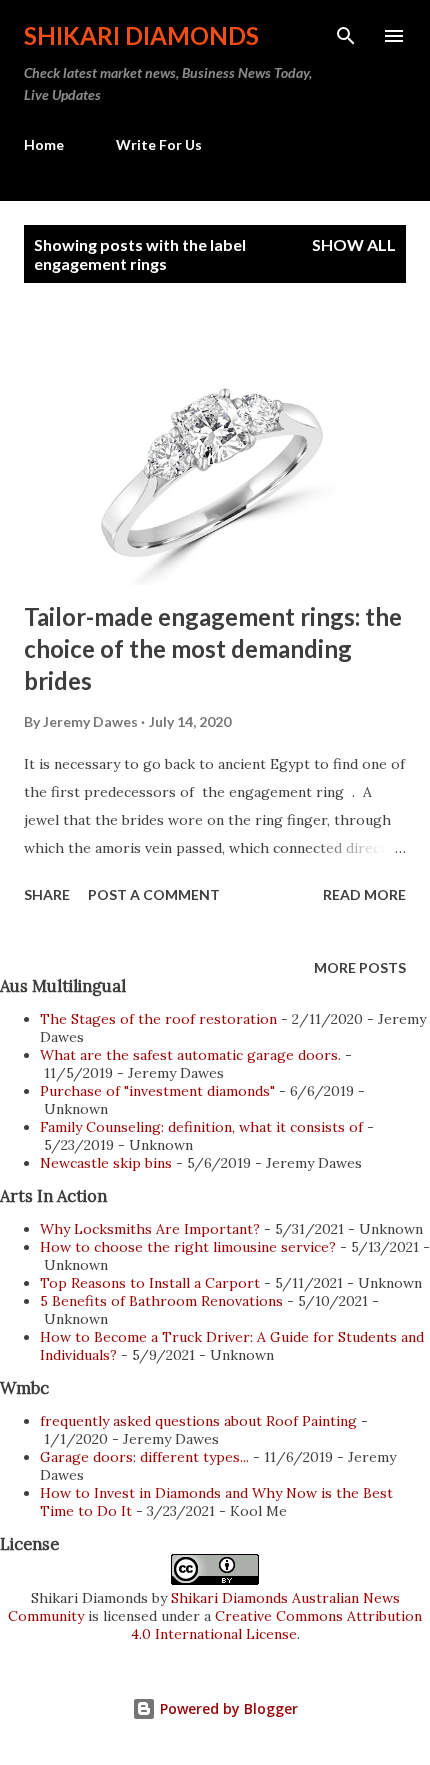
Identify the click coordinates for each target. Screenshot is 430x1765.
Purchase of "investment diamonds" (157, 1091)
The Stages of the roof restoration (158, 1019)
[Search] (346, 36)
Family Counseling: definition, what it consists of (201, 1127)
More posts (360, 967)
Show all (354, 244)
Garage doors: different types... (144, 1457)
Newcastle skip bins (106, 1163)
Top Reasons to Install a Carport (150, 1283)
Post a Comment (154, 894)
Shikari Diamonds (141, 35)
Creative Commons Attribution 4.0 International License (277, 1625)
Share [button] (47, 894)
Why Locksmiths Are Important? (150, 1229)
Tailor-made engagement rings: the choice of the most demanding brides (213, 648)
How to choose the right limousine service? (188, 1247)
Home (44, 144)
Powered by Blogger (227, 1708)
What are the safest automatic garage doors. (190, 1055)
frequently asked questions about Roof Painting (198, 1421)
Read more (364, 894)
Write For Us (159, 144)
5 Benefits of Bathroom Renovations (161, 1301)
